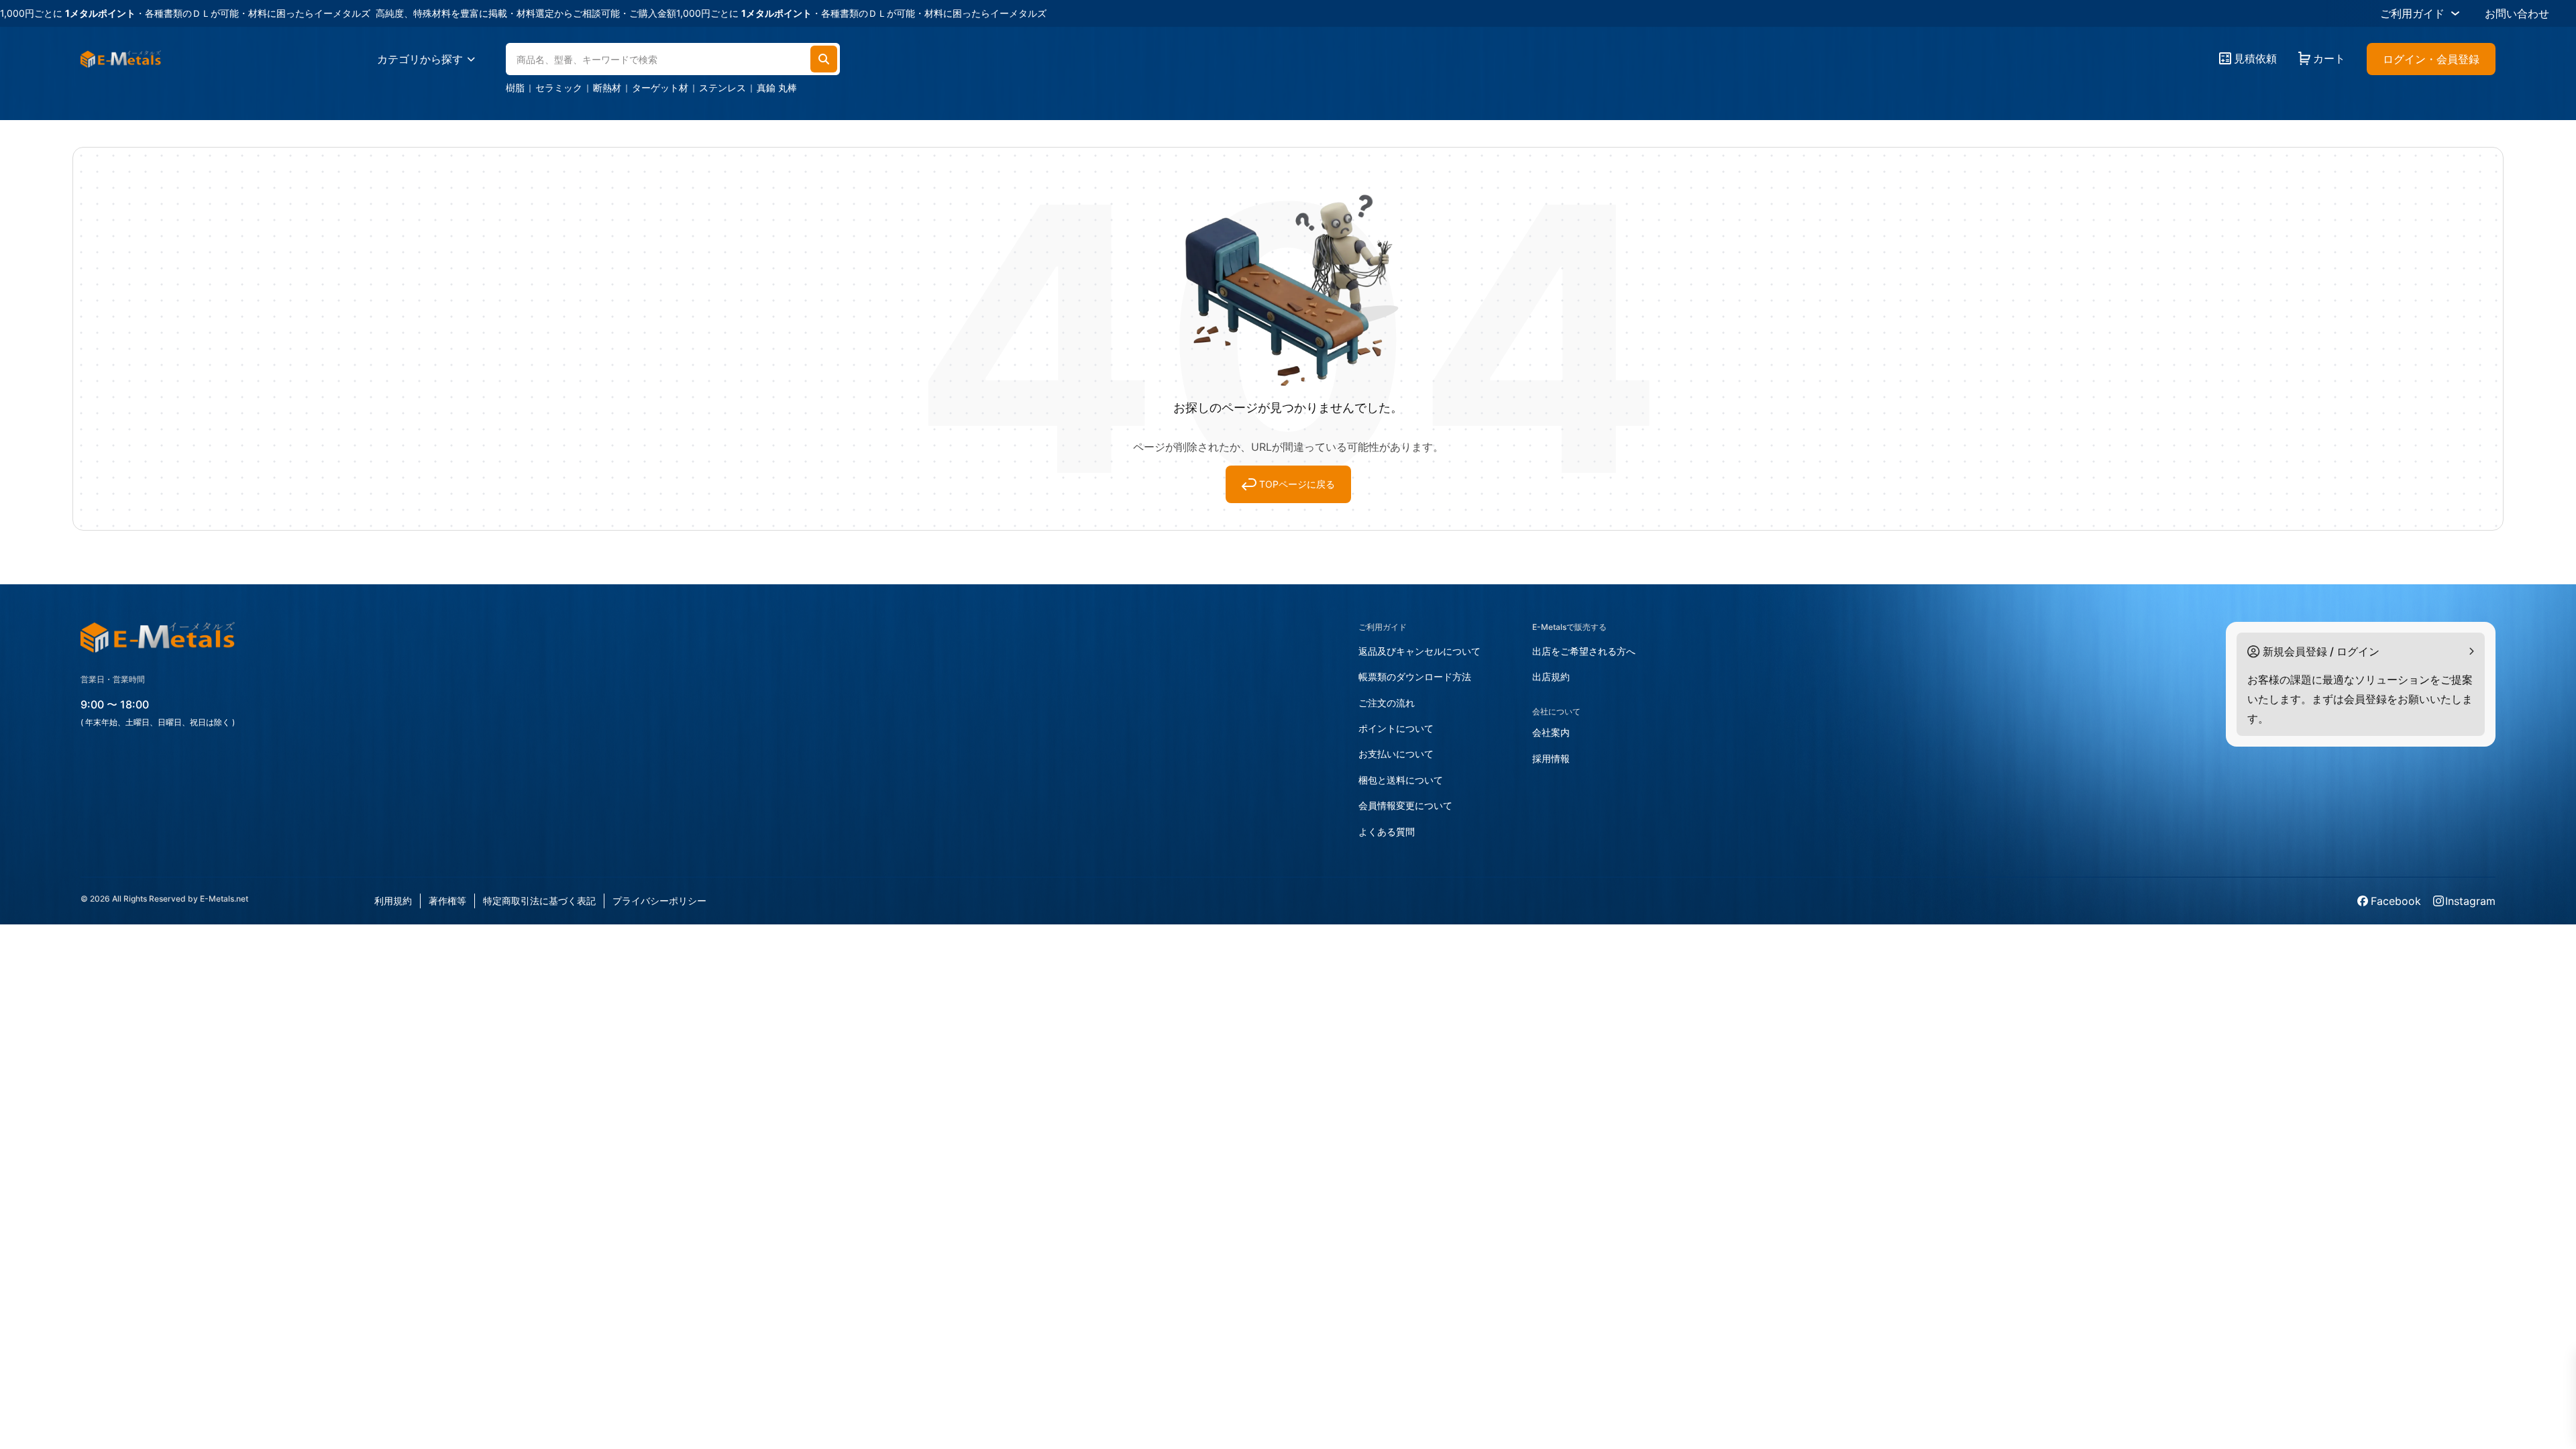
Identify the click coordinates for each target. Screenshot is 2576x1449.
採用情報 (1551, 758)
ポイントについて (1396, 728)
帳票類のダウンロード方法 (1415, 677)
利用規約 (393, 901)
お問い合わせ (2517, 13)
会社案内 (1551, 732)
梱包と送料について (1401, 780)
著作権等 (447, 901)
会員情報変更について (1405, 805)
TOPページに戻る (1297, 484)
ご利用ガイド (2412, 13)
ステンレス (722, 88)
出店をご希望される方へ (1584, 651)
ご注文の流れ (1387, 703)
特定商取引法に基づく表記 (539, 901)
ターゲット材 (660, 88)
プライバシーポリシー (659, 901)
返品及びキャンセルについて (1419, 651)
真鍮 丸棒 (777, 88)
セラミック (559, 88)
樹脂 (515, 88)
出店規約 (1551, 677)
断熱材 (607, 88)
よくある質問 (1387, 831)
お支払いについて (1396, 754)
